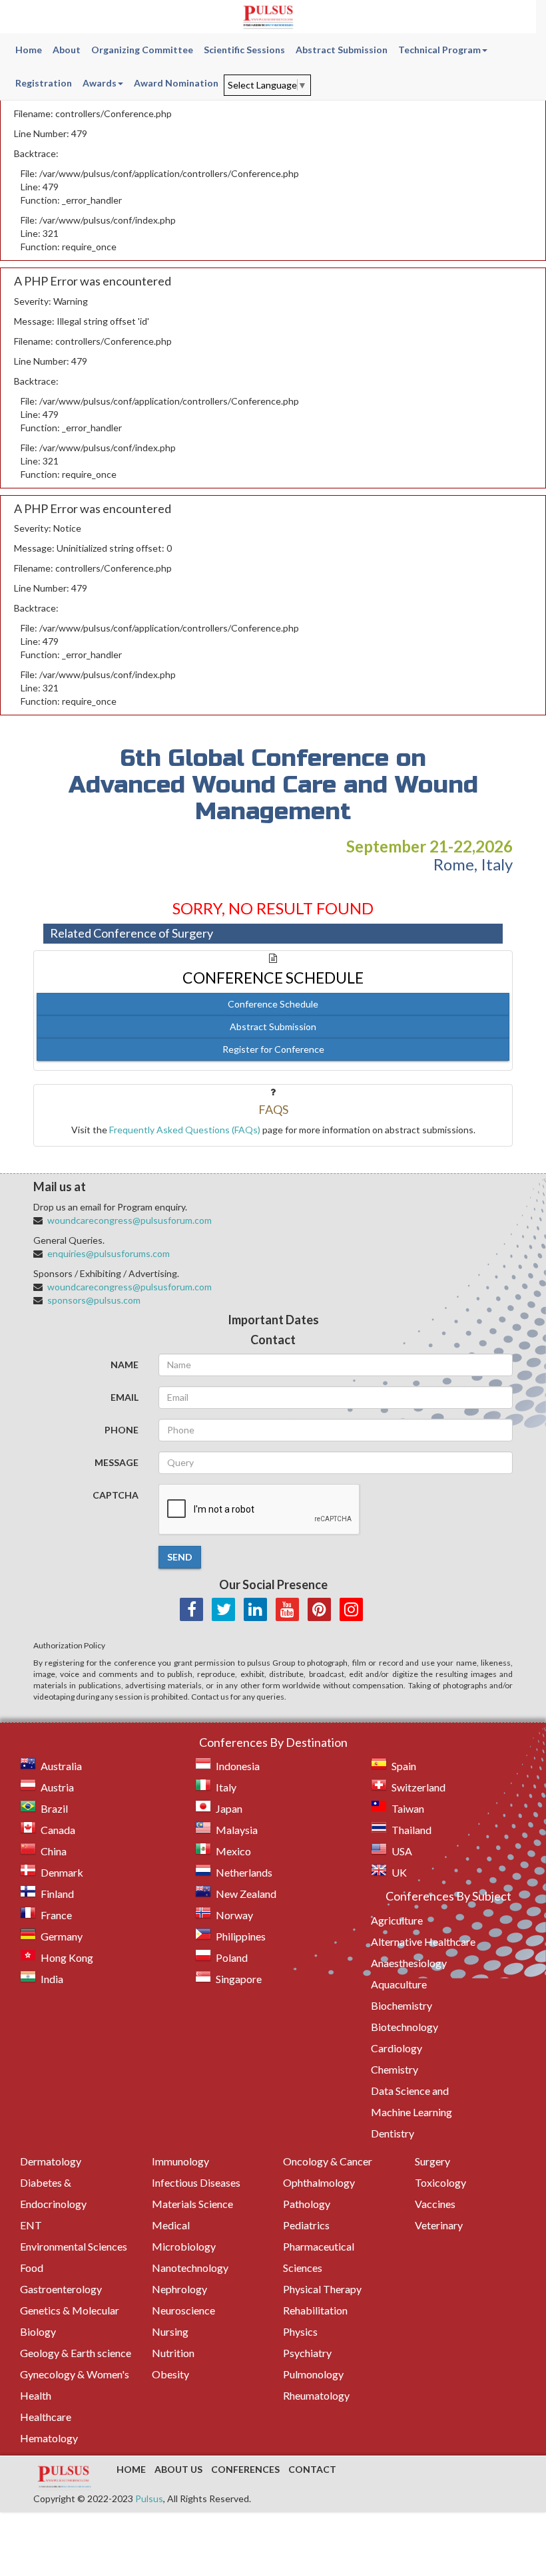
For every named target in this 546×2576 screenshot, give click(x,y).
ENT (31, 2225)
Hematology (49, 2438)
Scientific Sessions (244, 50)
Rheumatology (316, 2395)
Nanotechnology (190, 2268)
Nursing (170, 2331)
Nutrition (173, 2353)
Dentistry (393, 2133)
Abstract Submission (342, 50)
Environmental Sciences (74, 2246)
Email (125, 1397)
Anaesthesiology (409, 1963)
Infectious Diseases (196, 2182)
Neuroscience (183, 2310)
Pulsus (149, 2498)
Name (125, 1365)
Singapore (239, 1979)
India (52, 1979)
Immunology (180, 2161)
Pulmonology (313, 2374)
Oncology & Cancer (328, 2161)
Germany (62, 1936)
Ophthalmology (319, 2182)
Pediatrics (306, 2225)
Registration (44, 83)
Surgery (432, 2161)
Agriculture (397, 1920)
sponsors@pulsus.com (94, 1300)
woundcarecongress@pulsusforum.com (130, 1220)
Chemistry (395, 2069)
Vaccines (435, 2204)
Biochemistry (402, 2005)
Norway (234, 1915)
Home (29, 50)
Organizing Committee (142, 50)
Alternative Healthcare (423, 1941)
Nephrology (179, 2289)
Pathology (307, 2204)
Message (117, 1462)
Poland (232, 1957)
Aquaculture (399, 1984)
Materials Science (192, 2204)
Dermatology (51, 2161)
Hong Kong (67, 1957)
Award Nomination (176, 83)
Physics (300, 2331)
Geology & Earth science (76, 2353)
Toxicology (440, 2182)
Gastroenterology (61, 2289)
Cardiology (397, 2048)
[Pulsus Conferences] (65, 2478)
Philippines (241, 1936)
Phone (122, 1430)
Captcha (116, 1495)
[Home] (268, 17)
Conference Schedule (273, 1004)
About (67, 50)
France (56, 1915)
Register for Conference (273, 1049)
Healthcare (46, 2417)
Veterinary (439, 2225)
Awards (100, 83)
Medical (171, 2225)
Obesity (170, 2374)
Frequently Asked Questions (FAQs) (185, 1130)
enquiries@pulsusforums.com (109, 1253)
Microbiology (184, 2246)
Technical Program (439, 50)
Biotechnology (405, 2027)
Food (32, 2268)
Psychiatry (307, 2353)
